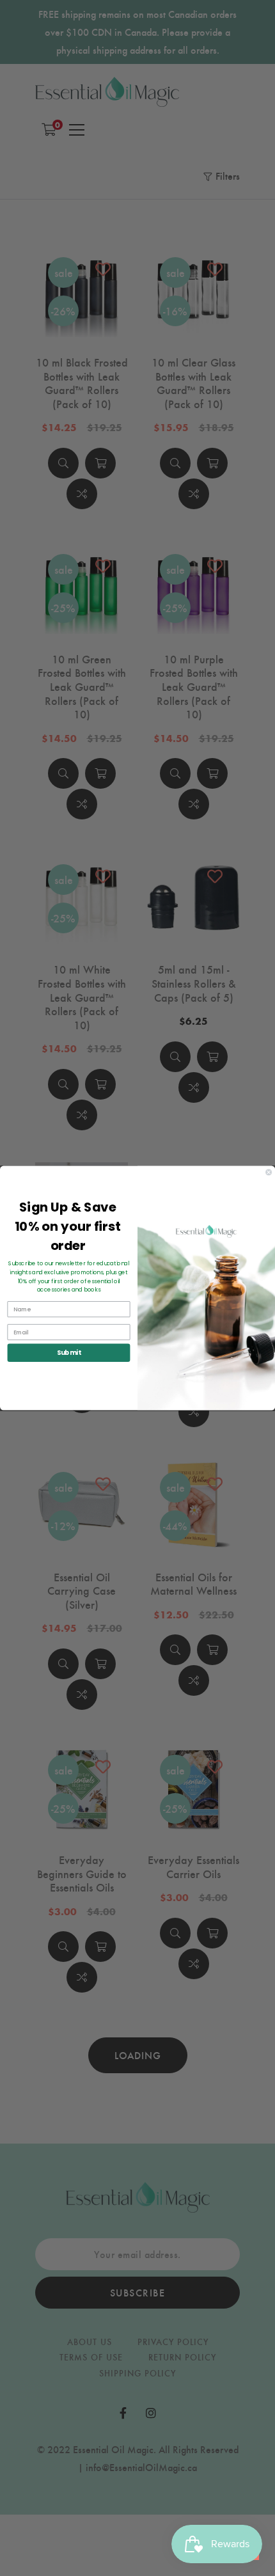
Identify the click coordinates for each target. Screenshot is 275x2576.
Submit (69, 1352)
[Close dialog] (269, 1172)
